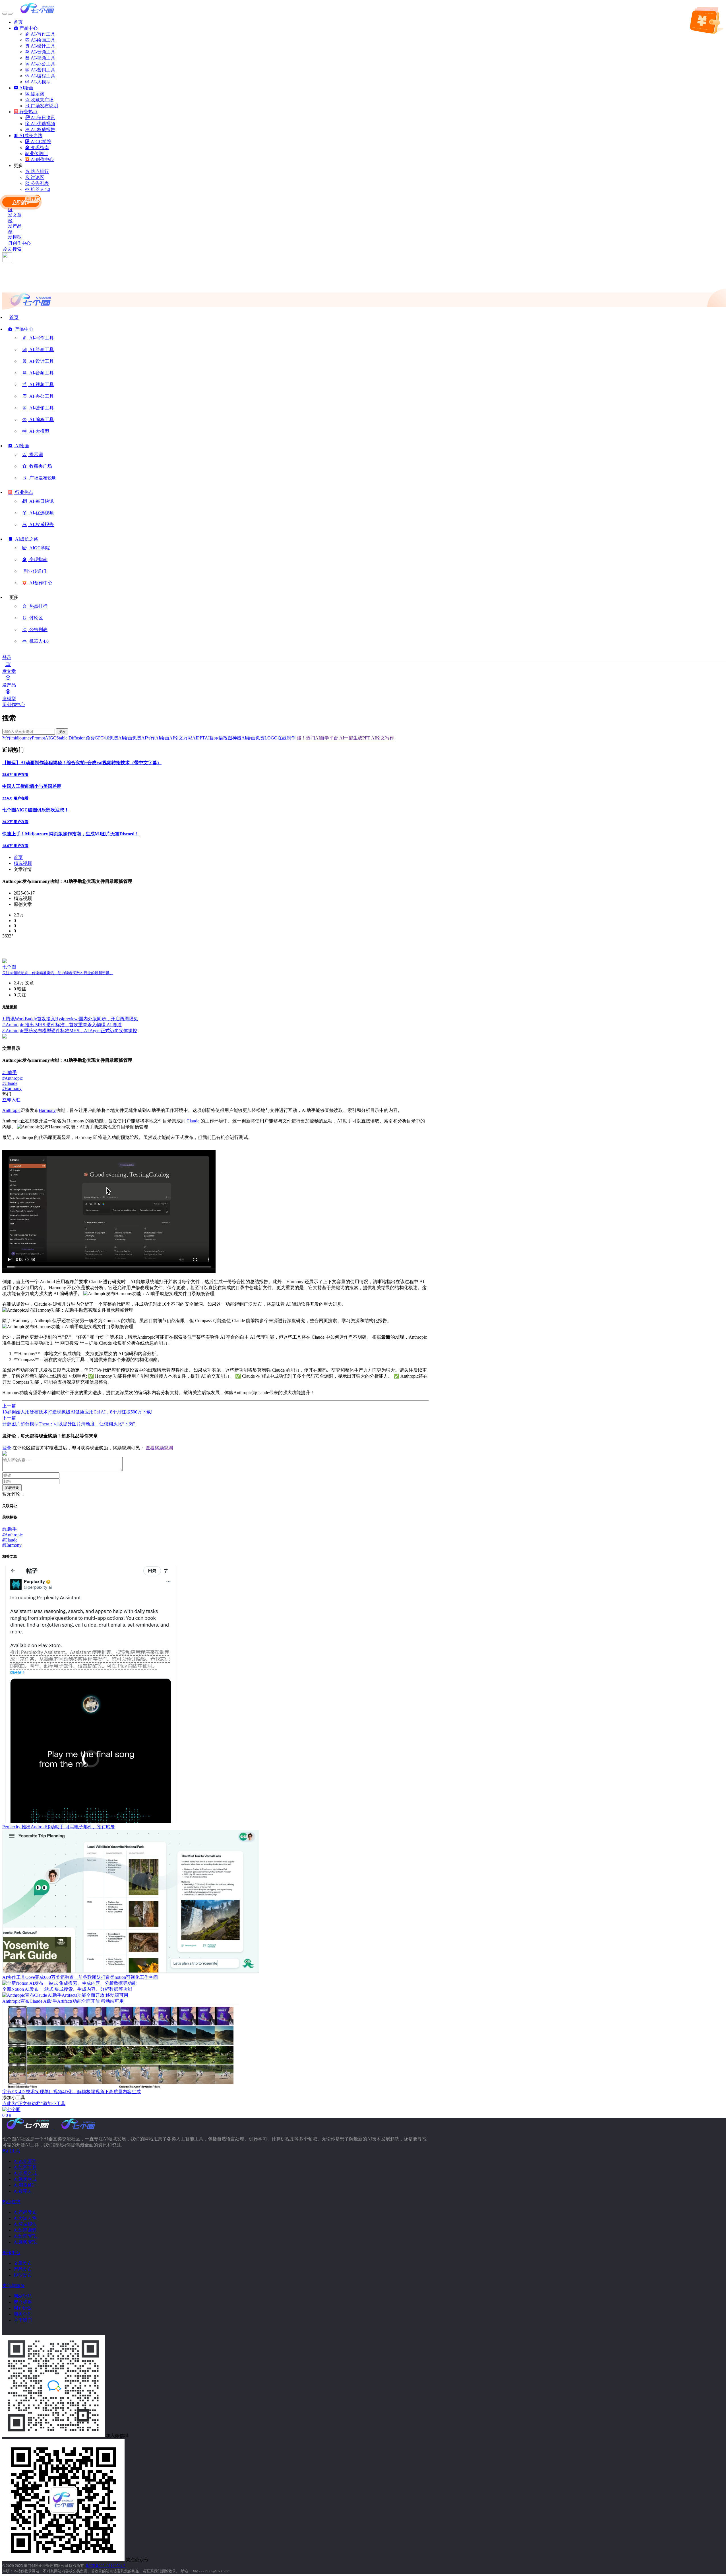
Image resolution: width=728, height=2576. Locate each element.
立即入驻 (11, 1100)
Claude (10, 1083)
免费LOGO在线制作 (276, 738)
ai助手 (10, 1072)
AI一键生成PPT (354, 738)
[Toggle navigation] (5, 14)
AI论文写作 (382, 738)
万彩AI (190, 738)
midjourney (22, 738)
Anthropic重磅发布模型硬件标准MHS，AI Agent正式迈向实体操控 (70, 1031)
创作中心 (22, 243)
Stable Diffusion (71, 738)
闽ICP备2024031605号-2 (106, 2566)
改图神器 (232, 738)
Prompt (38, 738)
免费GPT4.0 (97, 738)
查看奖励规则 (159, 1448)
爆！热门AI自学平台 (318, 738)
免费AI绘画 (121, 738)
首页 (18, 857)
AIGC (51, 738)
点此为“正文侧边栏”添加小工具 (34, 2104)
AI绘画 (162, 738)
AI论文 (176, 738)
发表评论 (12, 1488)
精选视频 (23, 863)
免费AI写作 (144, 738)
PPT (201, 738)
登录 (7, 657)
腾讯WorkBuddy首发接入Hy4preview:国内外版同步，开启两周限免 (70, 1019)
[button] (21, 331)
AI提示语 (214, 738)
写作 (7, 738)
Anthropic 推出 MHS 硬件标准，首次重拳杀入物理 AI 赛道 (62, 1025)
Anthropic (13, 1078)
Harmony (12, 1088)
